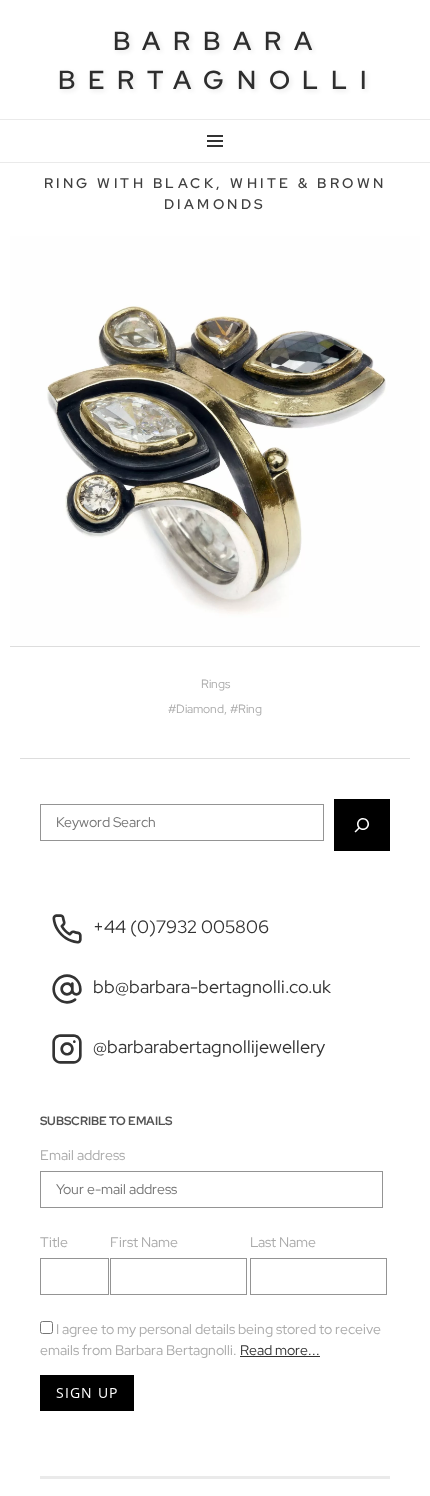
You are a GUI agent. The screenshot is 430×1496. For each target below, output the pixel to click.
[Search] (362, 825)
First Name (144, 1242)
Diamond (200, 709)
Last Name (283, 1242)
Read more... (280, 1350)
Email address (82, 1155)
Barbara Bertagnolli (218, 60)
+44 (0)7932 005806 (181, 926)
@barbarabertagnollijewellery (209, 1046)
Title (54, 1242)
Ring (250, 709)
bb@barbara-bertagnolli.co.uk (212, 986)
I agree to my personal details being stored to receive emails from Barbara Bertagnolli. (210, 1339)
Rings (215, 684)
